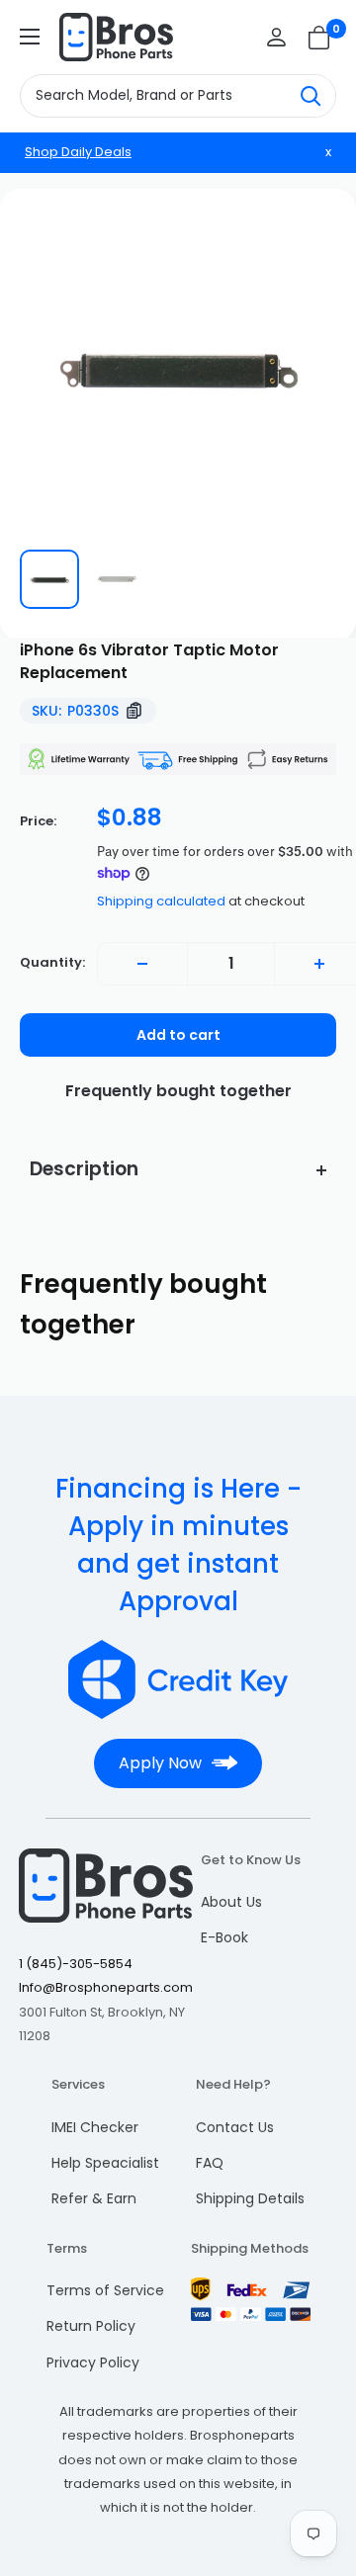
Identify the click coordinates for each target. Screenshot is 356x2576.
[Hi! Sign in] (276, 37)
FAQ (210, 2163)
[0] (320, 38)
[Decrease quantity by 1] (142, 964)
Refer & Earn (94, 2198)
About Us (231, 1902)
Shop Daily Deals (78, 152)
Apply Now (160, 1763)
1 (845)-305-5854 (76, 1964)
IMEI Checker (95, 2127)
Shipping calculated (161, 901)
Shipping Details (250, 2198)
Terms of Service (105, 2290)
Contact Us (235, 2127)
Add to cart (178, 1035)
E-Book (224, 1937)
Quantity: (52, 962)
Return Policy (91, 2326)
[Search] (311, 96)
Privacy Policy (93, 2362)
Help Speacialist (105, 2163)
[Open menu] (30, 37)
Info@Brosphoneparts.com (106, 1987)
